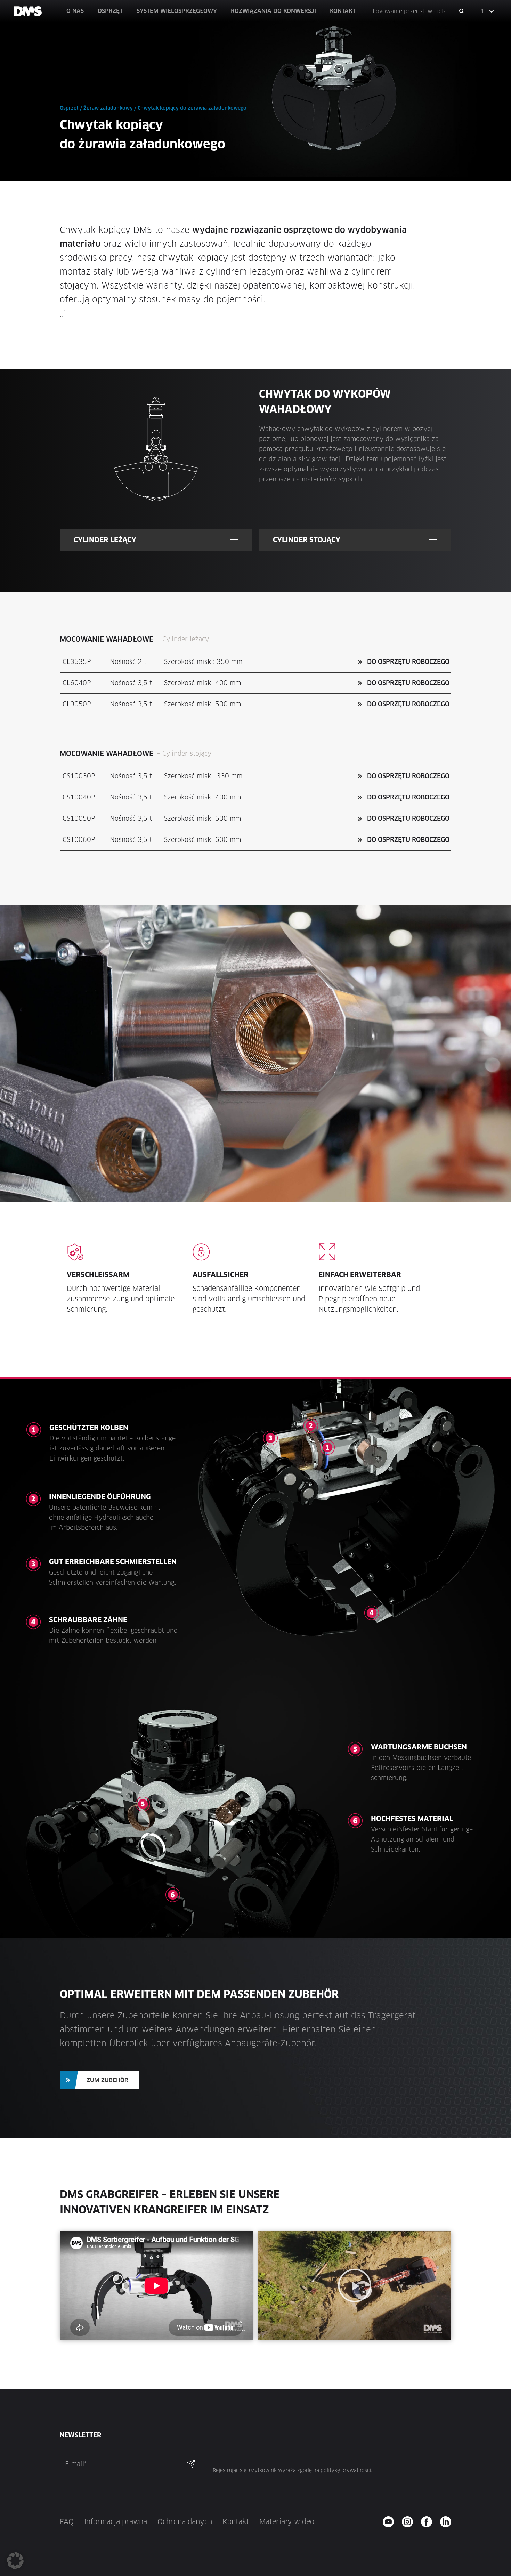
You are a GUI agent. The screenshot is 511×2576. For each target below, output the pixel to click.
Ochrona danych (185, 2522)
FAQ (67, 2522)
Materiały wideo (287, 2522)
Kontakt (236, 2522)
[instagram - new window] (410, 2522)
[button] (487, 11)
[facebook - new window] (429, 2522)
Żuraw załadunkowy (108, 108)
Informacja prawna (116, 2522)
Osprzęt (69, 108)
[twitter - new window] (448, 2522)
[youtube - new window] (391, 2522)
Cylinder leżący (105, 540)
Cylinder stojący (307, 540)
